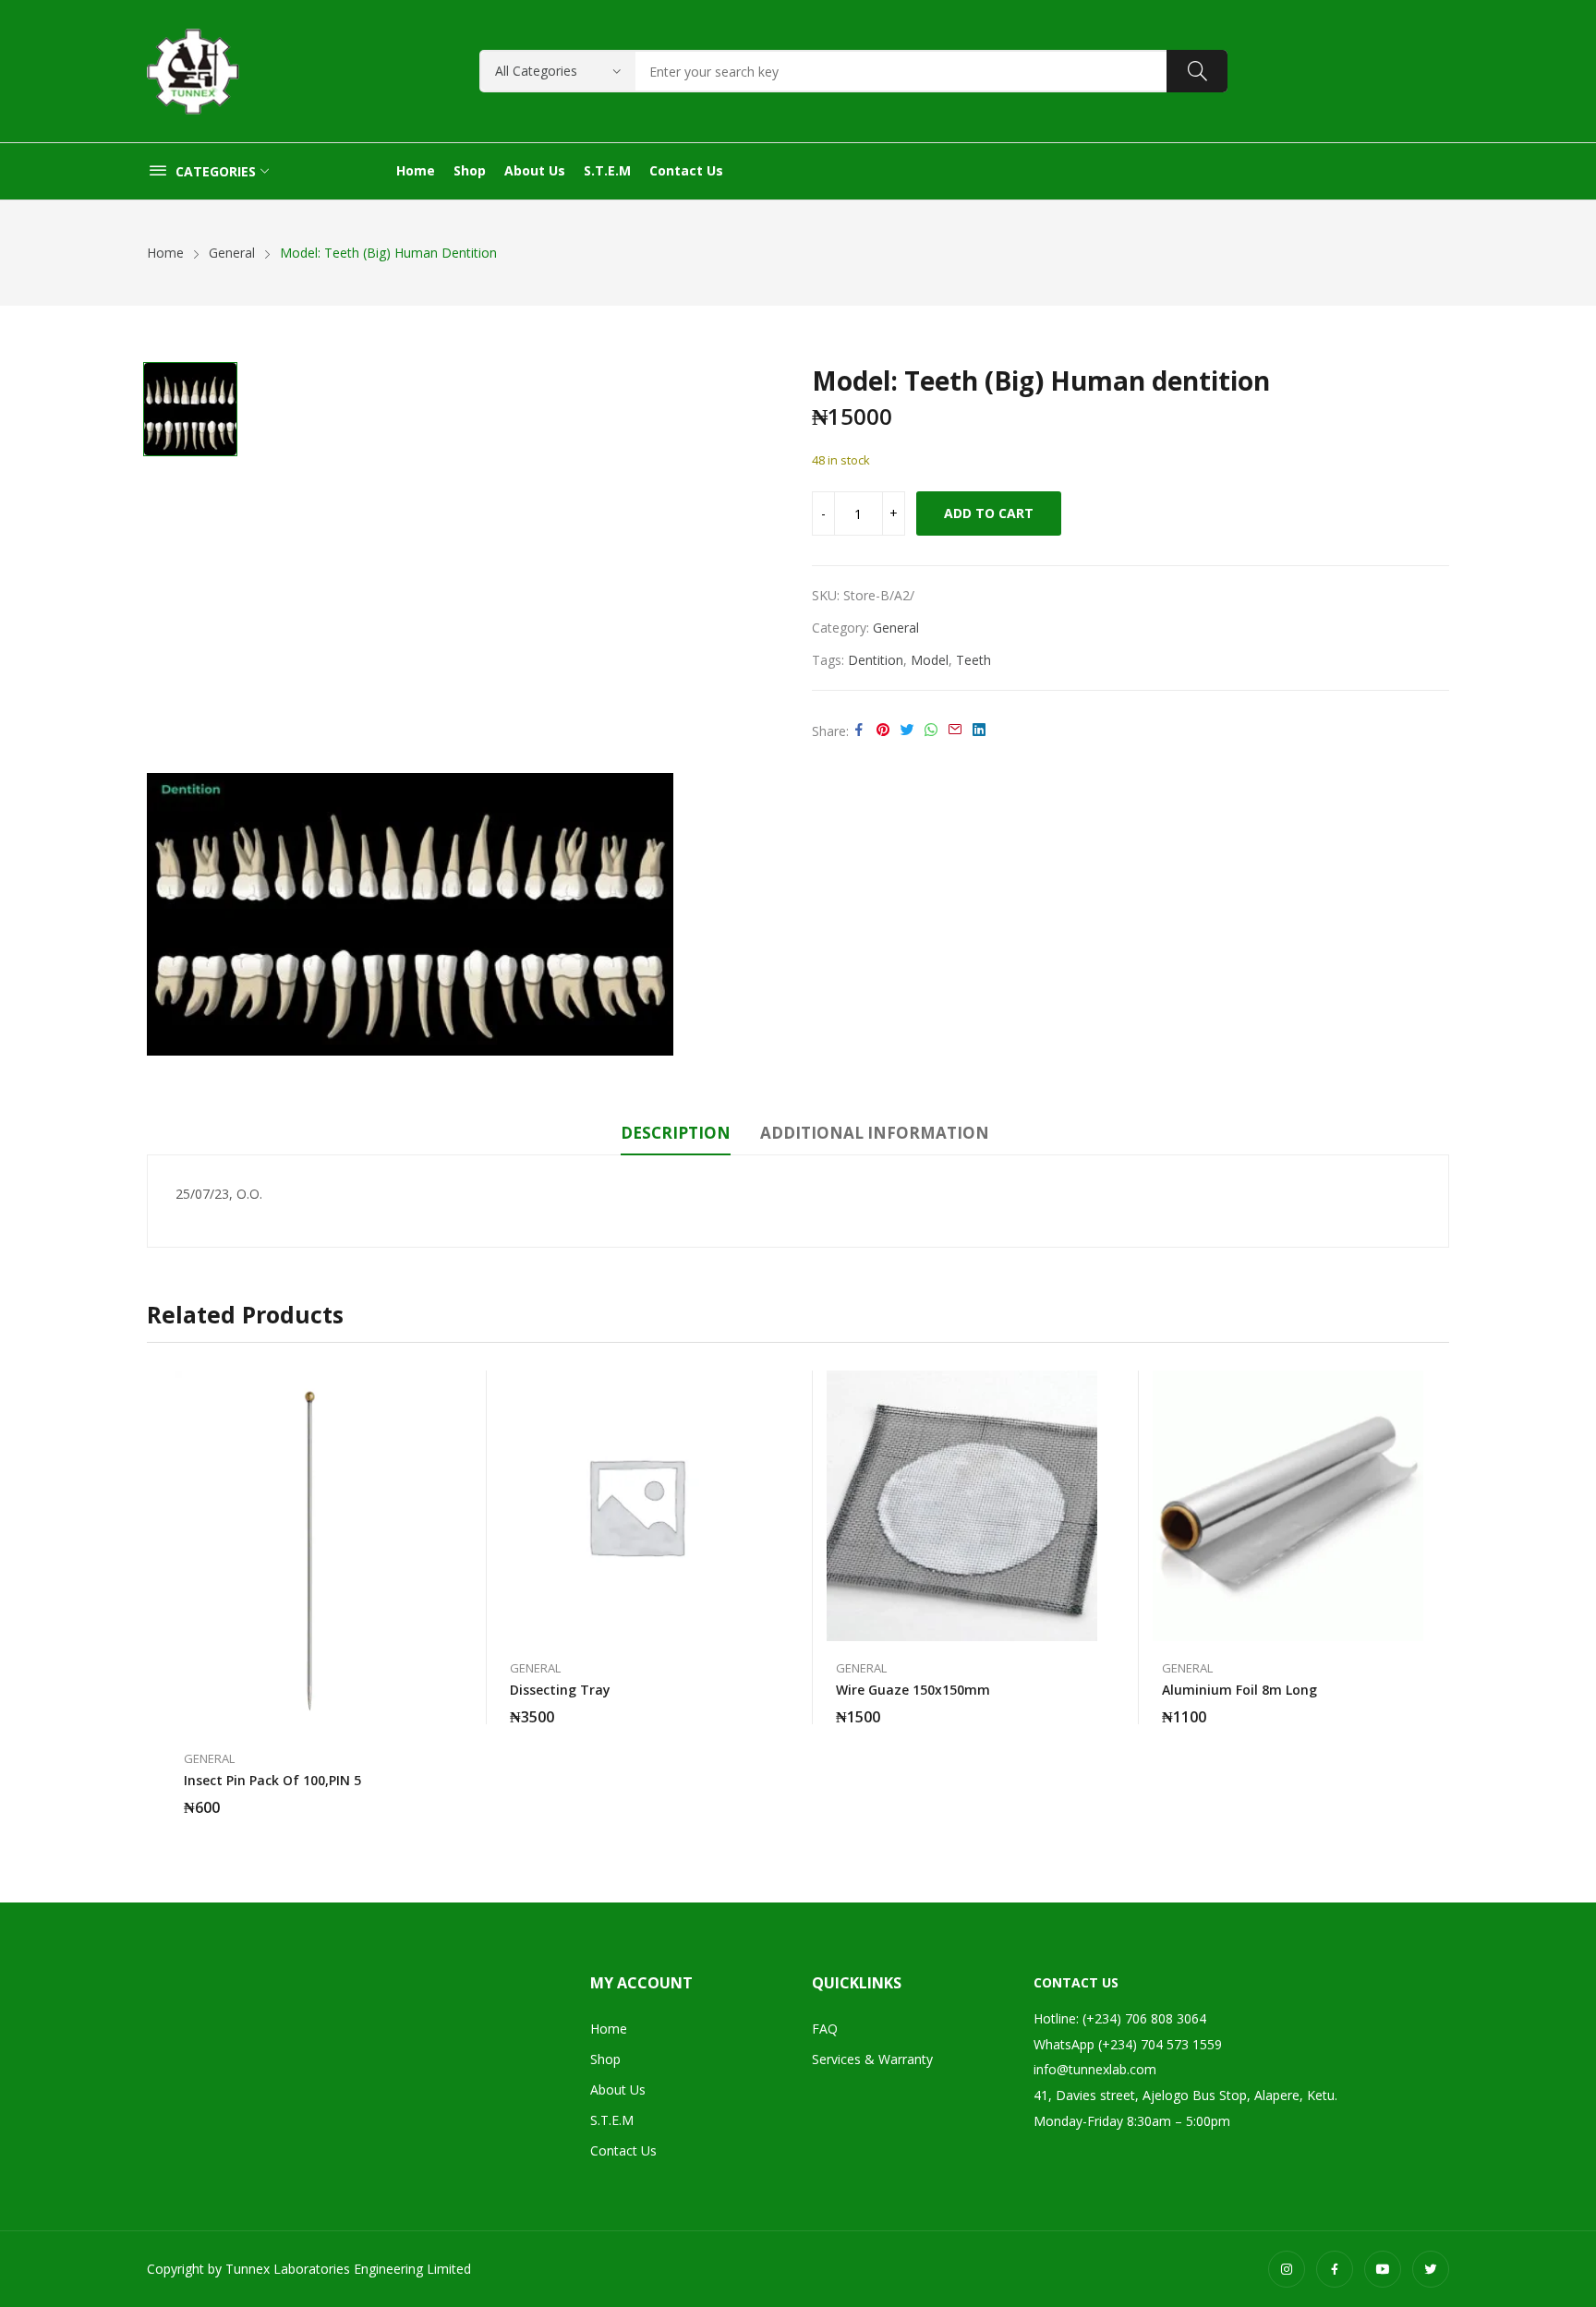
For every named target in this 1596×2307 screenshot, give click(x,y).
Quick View (436, 1389)
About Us (618, 2090)
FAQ (825, 2029)
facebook (1335, 2269)
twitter (1431, 2269)
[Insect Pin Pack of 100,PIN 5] (310, 1551)
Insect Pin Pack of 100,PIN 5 (272, 1780)
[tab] (676, 1136)
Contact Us (623, 2150)
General (896, 628)
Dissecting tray (560, 1690)
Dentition (876, 660)
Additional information (875, 1133)
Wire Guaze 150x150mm (913, 1690)
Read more (762, 1706)
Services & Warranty (872, 2059)
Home (609, 2029)
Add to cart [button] (436, 1796)
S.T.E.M (612, 2120)
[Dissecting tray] (636, 1506)
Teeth (973, 660)
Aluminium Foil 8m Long (1239, 1690)
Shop (605, 2059)
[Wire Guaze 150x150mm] (962, 1506)
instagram (1287, 2269)
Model (930, 660)
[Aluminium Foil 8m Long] (1288, 1506)
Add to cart (989, 513)
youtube (1383, 2269)
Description (676, 1133)
